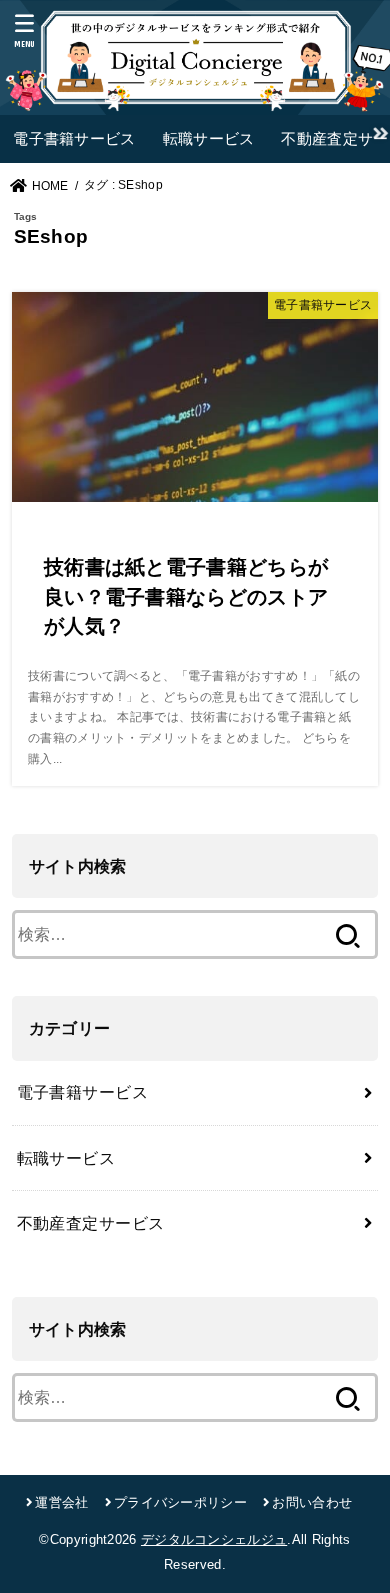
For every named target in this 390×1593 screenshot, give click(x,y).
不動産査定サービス (91, 1223)
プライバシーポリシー (180, 1502)
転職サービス (209, 138)
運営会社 (61, 1502)
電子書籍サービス (74, 138)
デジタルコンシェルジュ (214, 1539)
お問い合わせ (312, 1502)
